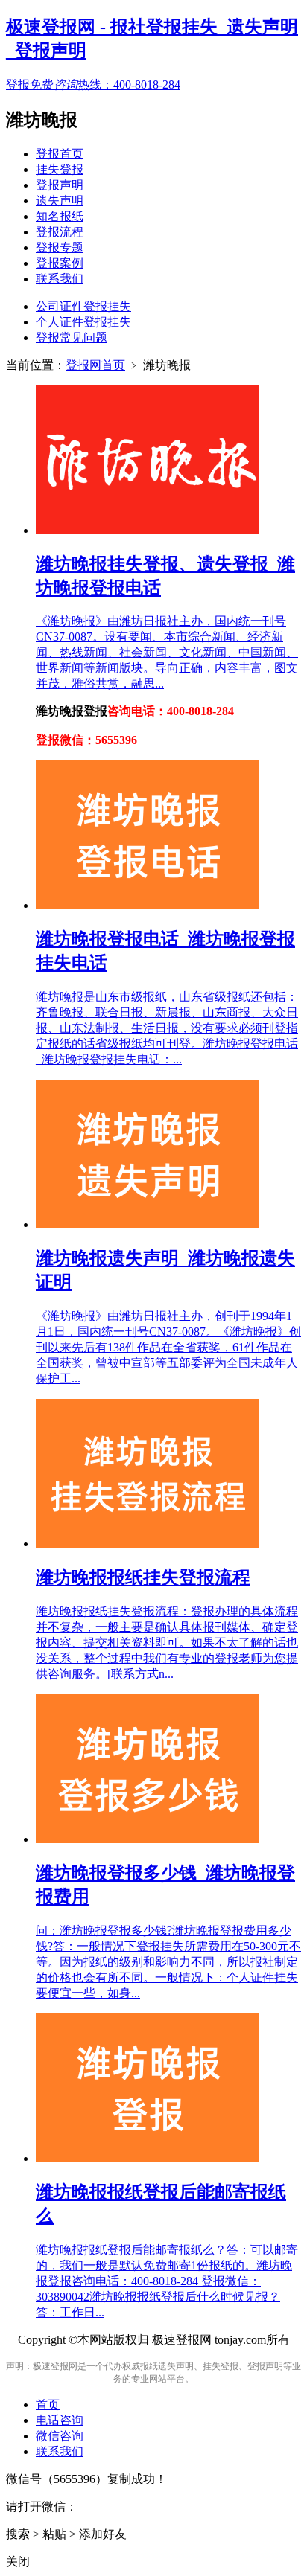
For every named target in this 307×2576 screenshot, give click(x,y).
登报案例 (60, 263)
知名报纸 (60, 216)
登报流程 (60, 232)
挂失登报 (60, 169)
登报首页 (60, 154)
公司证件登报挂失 (83, 306)
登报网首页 (95, 365)
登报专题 (60, 247)
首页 (48, 2404)
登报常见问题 (72, 337)
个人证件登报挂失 (83, 322)
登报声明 (60, 185)
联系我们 (60, 279)
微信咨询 (60, 2436)
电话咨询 (60, 2420)
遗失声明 (60, 201)
